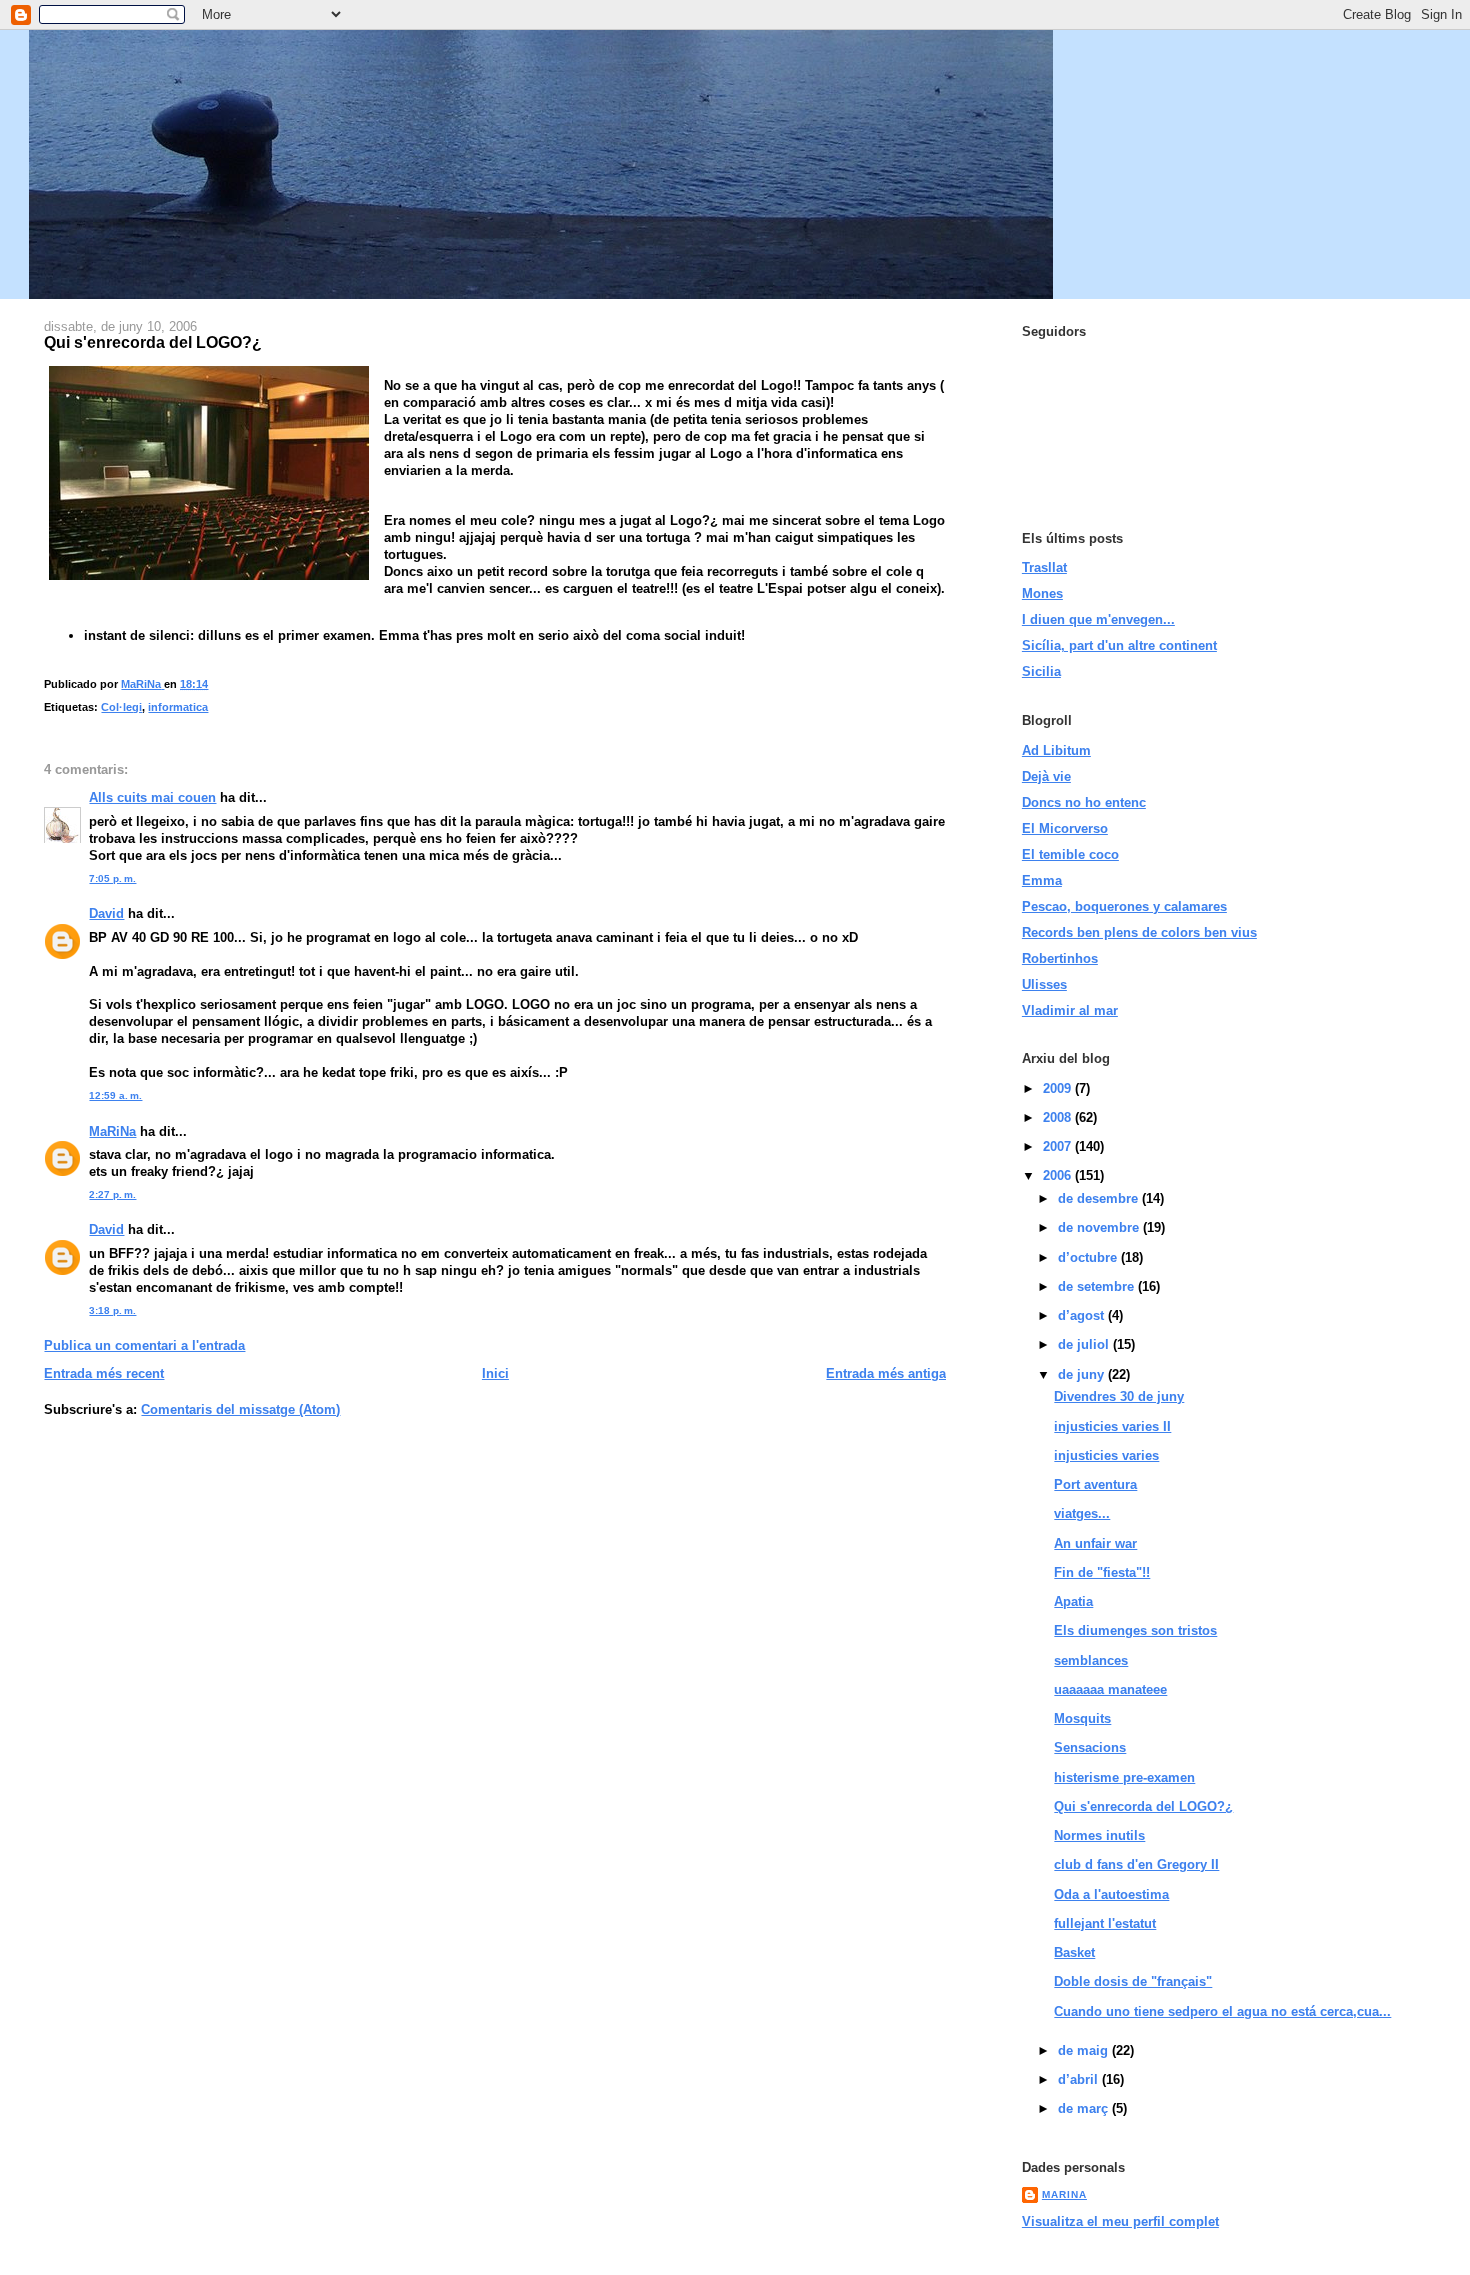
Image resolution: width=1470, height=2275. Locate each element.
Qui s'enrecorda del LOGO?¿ (1143, 1806)
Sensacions (1090, 1747)
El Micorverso (1065, 828)
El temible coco (1070, 854)
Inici (495, 1373)
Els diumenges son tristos (1135, 1630)
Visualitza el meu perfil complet (1120, 2221)
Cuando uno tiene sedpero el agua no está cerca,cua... (1222, 2011)
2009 (1059, 1088)
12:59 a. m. (115, 1095)
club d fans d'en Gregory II (1136, 1864)
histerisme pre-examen (1124, 1777)
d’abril (1080, 2079)
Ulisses (1044, 984)
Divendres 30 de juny (1119, 1396)
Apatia (1073, 1601)
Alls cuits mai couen (152, 797)
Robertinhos (1060, 958)
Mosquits (1082, 1718)
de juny (1083, 1374)
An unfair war (1095, 1543)
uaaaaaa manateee (1110, 1689)
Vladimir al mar (1070, 1010)
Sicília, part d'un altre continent (1119, 645)
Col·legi (121, 707)
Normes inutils (1099, 1835)
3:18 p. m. (112, 1310)
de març (1085, 2108)
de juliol (1085, 1344)
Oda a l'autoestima (1111, 1894)
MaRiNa (112, 1131)
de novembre (1100, 1227)
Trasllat (1044, 567)
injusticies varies (1106, 1455)
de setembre (1098, 1286)
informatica (178, 707)
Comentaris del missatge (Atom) (240, 1409)
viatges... (1082, 1513)
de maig (1085, 2050)
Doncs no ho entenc (1084, 802)
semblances (1091, 1660)
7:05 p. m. (112, 878)
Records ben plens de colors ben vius (1139, 932)
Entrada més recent (104, 1373)
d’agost (1083, 1315)
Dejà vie (1046, 776)
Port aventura (1095, 1484)
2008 (1059, 1117)
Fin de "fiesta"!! (1102, 1572)
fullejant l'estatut (1105, 1923)
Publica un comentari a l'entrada (144, 1345)
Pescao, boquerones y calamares (1124, 906)
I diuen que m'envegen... (1098, 619)
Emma (1042, 880)
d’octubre (1089, 1257)
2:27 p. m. (112, 1194)
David (106, 913)
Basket (1074, 1952)
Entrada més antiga (886, 1373)
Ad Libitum (1056, 750)
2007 (1059, 1146)
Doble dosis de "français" (1133, 1981)
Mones (1042, 593)
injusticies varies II (1112, 1426)
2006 (1059, 1175)
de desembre (1100, 1198)
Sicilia (1041, 671)
